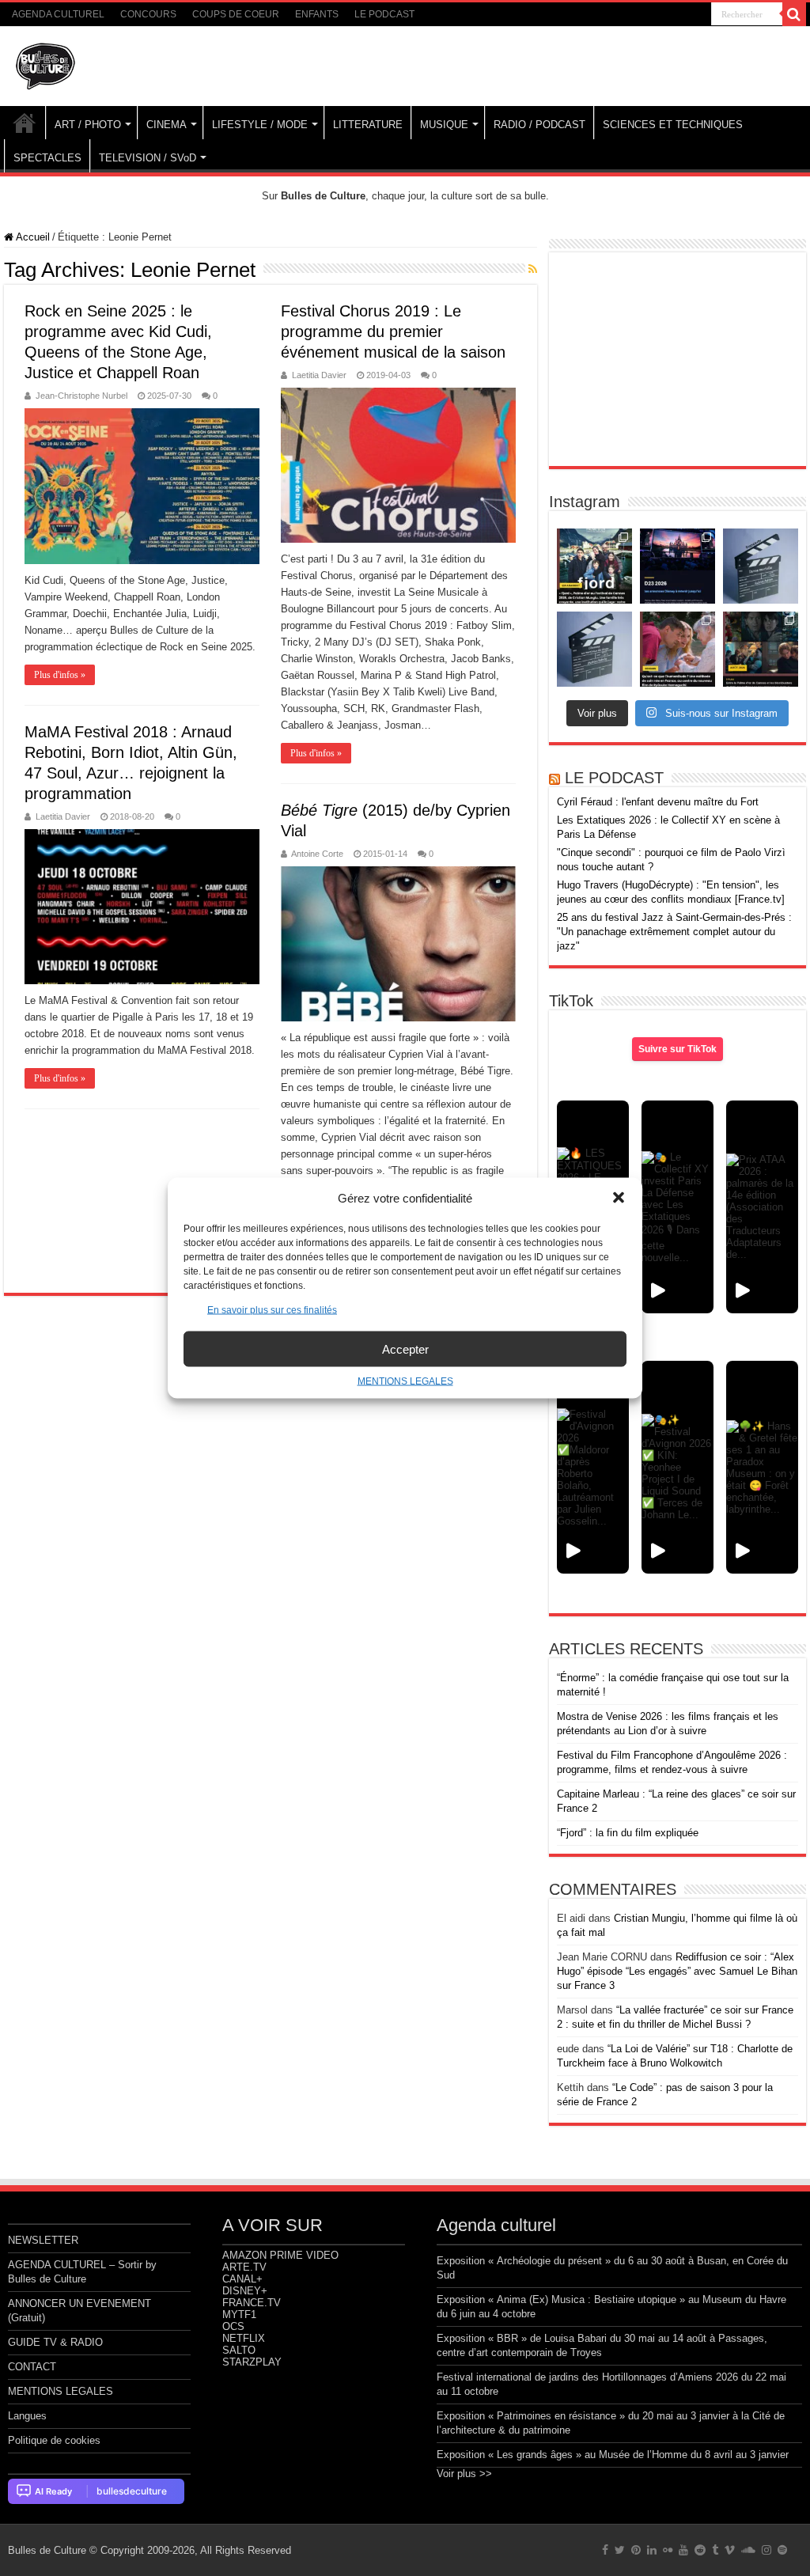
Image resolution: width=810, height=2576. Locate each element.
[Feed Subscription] (533, 269)
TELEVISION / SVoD (148, 158)
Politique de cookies (54, 2440)
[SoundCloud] (748, 2550)
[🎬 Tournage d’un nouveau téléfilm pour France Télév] (761, 566)
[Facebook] (605, 2550)
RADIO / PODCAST (539, 125)
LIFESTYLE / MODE (260, 125)
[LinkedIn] (652, 2550)
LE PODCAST (384, 14)
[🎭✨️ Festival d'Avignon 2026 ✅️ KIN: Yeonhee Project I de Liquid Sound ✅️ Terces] (678, 1467)
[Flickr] (668, 2550)
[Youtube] (683, 2550)
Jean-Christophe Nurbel (81, 396)
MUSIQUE (444, 125)
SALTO (239, 2350)
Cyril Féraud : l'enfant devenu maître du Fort (658, 802)
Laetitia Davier (319, 375)
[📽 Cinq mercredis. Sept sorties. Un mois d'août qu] (761, 649)
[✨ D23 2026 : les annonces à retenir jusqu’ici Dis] (678, 566)
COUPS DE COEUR (236, 14)
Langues (27, 2416)
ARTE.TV (244, 2267)
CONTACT (32, 2367)
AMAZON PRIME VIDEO (280, 2255)
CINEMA (167, 125)
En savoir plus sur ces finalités (272, 1310)
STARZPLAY (252, 2362)
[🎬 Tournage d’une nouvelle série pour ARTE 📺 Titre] (594, 649)
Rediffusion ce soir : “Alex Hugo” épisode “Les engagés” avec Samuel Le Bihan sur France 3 (677, 1971)
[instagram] (766, 2550)
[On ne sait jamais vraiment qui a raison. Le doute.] (594, 566)
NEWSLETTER (43, 2240)
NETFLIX (244, 2338)
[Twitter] (620, 2550)
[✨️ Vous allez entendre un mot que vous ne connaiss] (678, 649)
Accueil (32, 237)
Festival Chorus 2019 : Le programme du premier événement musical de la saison (393, 331)
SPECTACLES (47, 158)
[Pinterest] (636, 2550)
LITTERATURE (368, 125)
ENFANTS (317, 14)
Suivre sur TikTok (678, 1049)
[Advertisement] (677, 359)
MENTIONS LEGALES (405, 1381)
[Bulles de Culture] (46, 63)
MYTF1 (239, 2315)
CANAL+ (242, 2279)
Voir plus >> (464, 2474)
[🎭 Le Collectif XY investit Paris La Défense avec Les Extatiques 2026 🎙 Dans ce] (678, 1207)
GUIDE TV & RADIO (55, 2342)
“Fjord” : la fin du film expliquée (628, 1833)
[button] (619, 1198)
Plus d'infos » (60, 675)
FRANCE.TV (252, 2303)
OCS (233, 2326)
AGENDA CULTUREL (58, 14)
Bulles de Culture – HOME (25, 123)
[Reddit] (700, 2550)
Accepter (405, 1349)
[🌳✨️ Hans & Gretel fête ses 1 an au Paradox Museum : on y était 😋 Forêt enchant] (762, 1467)
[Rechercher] (794, 14)
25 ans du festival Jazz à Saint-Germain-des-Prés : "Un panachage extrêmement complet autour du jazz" (674, 932)
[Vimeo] (730, 2550)
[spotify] (782, 2550)
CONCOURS (148, 14)
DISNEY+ (245, 2291)
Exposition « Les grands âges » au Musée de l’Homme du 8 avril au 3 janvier (613, 2455)
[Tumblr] (715, 2550)
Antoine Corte (317, 854)
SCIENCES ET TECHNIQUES (673, 125)
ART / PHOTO (88, 125)
